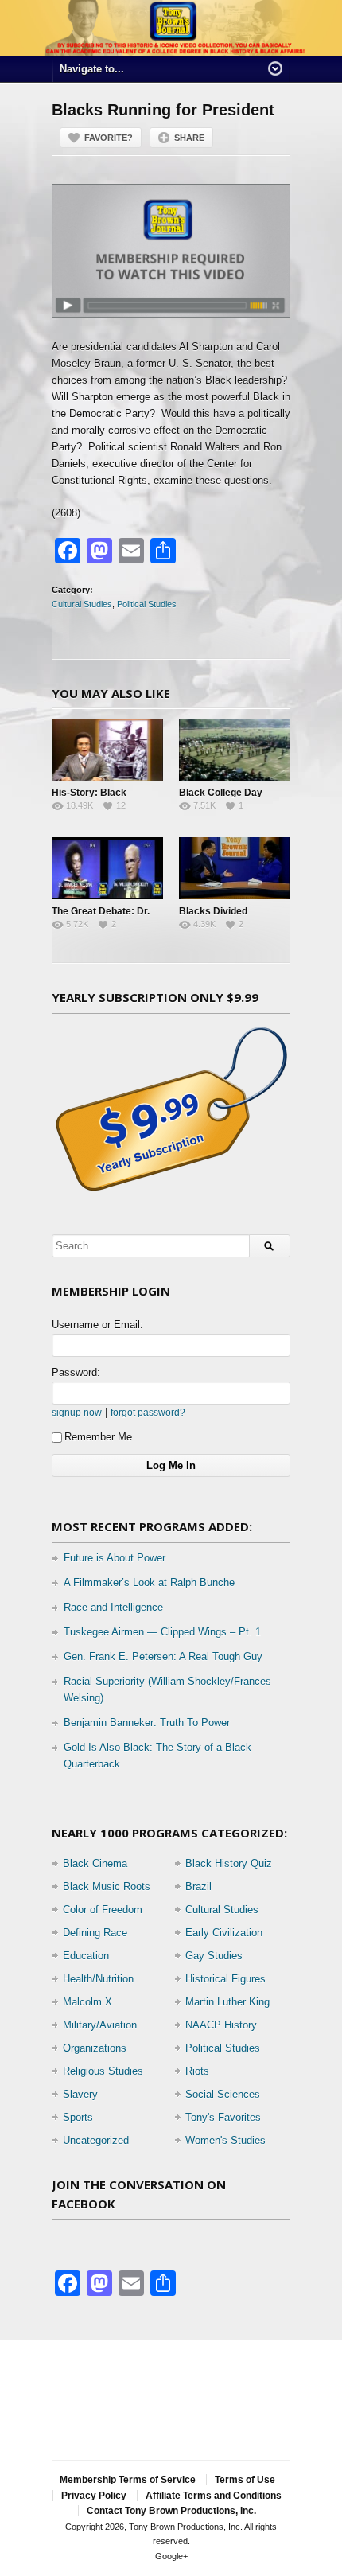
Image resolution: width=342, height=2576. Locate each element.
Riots (197, 2071)
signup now (77, 1412)
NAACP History (221, 2025)
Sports (78, 2117)
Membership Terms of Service (128, 2480)
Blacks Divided (213, 911)
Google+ (171, 2556)
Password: (76, 1372)
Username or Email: (97, 1325)
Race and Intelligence (113, 1607)
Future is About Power (115, 1558)
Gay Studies (214, 1956)
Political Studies (147, 604)
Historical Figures (225, 1979)
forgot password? (148, 1412)
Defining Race (95, 1933)
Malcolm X (87, 2002)
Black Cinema (95, 1863)
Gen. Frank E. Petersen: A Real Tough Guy (163, 1656)
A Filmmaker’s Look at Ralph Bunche (149, 1582)
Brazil (198, 1886)
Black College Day (221, 793)
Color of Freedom (103, 1910)
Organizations (95, 2048)
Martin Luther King (227, 2002)
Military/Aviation (100, 2025)
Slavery (80, 2094)
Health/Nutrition (98, 1979)
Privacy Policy (94, 2496)
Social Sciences (223, 2094)
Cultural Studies (82, 604)
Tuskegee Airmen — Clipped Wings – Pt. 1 (162, 1632)
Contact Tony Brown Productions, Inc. (171, 2511)
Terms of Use (245, 2480)
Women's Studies (225, 2140)
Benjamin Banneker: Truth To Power (147, 1723)
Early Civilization (224, 1933)
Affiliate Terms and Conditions (214, 2496)
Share (189, 138)
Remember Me (98, 1437)
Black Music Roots (107, 1886)
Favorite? (109, 138)
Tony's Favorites (223, 2117)
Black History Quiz (229, 1863)
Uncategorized (96, 2140)
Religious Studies (103, 2071)
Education (86, 1956)
